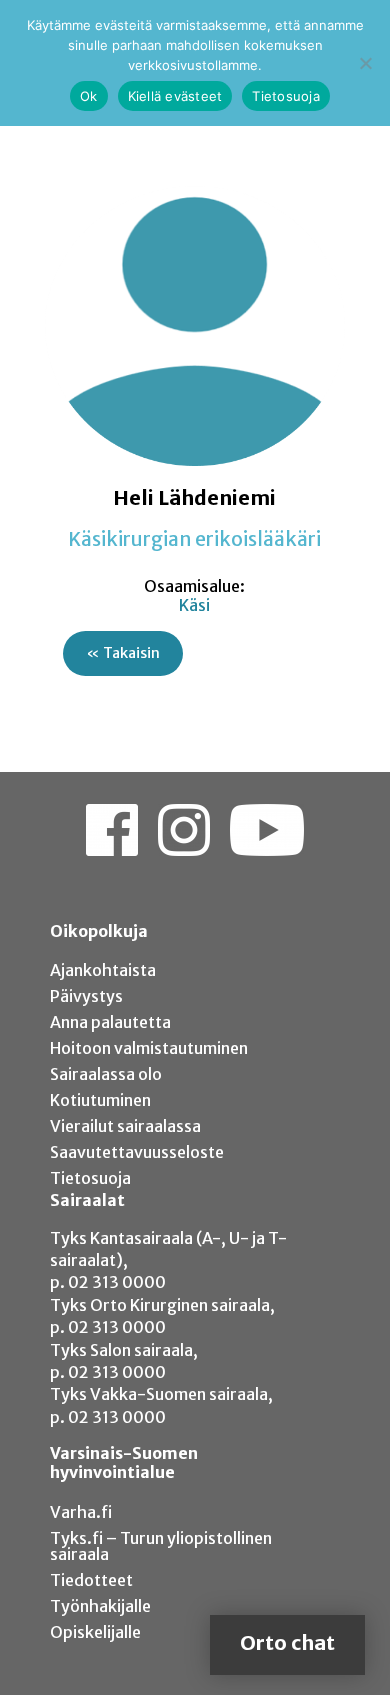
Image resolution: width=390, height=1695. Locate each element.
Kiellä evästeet (175, 96)
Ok (89, 96)
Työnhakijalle (100, 1606)
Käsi (194, 605)
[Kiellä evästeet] (365, 63)
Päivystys (86, 996)
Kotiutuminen (100, 1100)
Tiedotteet (91, 1580)
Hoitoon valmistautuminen (149, 1048)
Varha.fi (81, 1512)
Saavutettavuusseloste (137, 1152)
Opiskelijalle (95, 1632)
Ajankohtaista (103, 970)
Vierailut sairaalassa (125, 1126)
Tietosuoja (90, 1178)
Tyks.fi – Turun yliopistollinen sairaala (161, 1546)
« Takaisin (123, 653)
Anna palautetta (110, 1022)
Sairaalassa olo (106, 1074)
